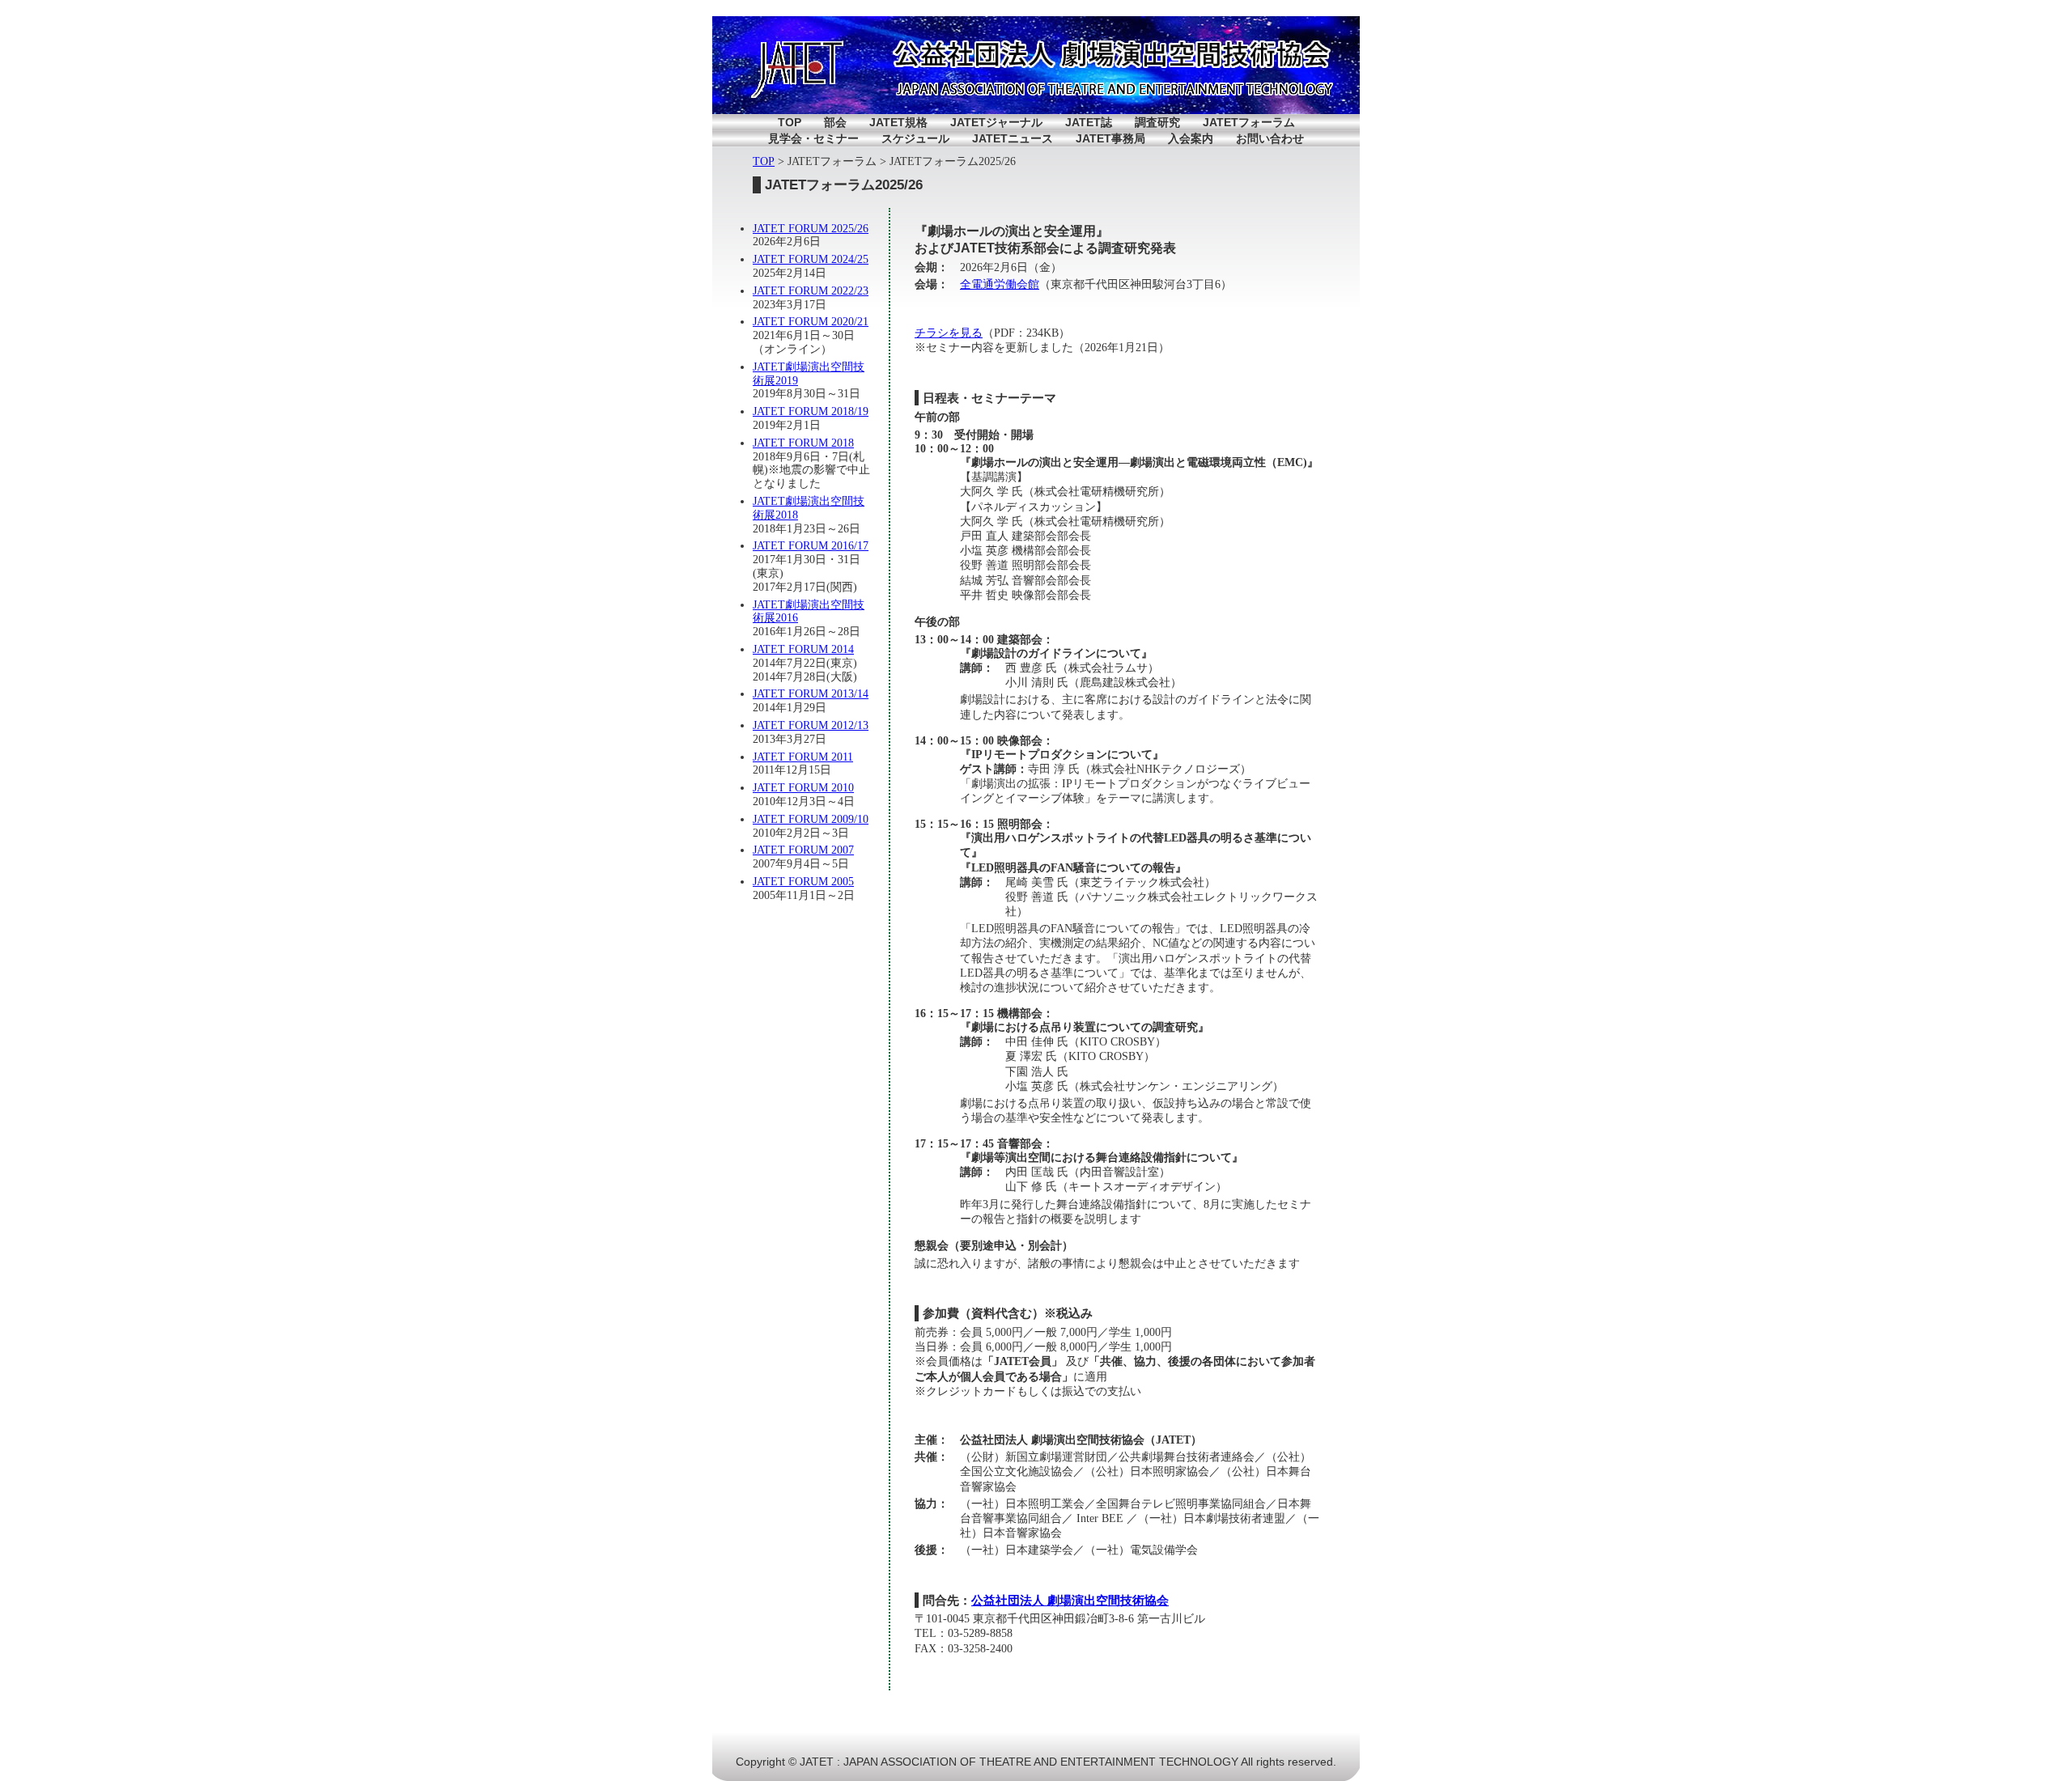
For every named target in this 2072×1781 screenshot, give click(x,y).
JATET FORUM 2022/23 (811, 291)
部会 (835, 122)
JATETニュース (1013, 138)
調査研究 (1157, 122)
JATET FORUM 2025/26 (811, 229)
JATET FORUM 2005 (803, 882)
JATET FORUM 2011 (803, 757)
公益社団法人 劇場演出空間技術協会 (1070, 1600)
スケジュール (915, 138)
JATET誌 (1089, 122)
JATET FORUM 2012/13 (811, 725)
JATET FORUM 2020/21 (811, 322)
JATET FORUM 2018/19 (811, 411)
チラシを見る (949, 333)
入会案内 (1191, 138)
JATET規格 (898, 122)
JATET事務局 (1110, 138)
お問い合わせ (1270, 138)
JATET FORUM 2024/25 (811, 259)
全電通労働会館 (1000, 284)
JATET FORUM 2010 (803, 788)
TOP (790, 122)
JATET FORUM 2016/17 (811, 546)
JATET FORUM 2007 (803, 850)
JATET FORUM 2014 (803, 649)
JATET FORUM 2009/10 (811, 819)
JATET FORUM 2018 (803, 443)
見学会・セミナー (813, 138)
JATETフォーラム (1249, 122)
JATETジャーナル (996, 122)
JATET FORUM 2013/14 (811, 694)
